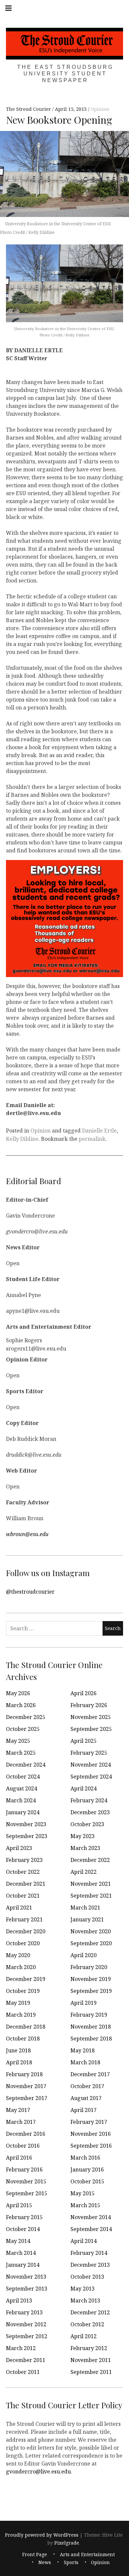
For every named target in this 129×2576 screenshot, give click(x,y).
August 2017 (86, 2098)
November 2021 (91, 1884)
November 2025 (91, 1717)
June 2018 (18, 2050)
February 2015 (24, 2217)
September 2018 (91, 2039)
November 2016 (91, 2134)
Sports (71, 2562)
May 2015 (83, 2193)
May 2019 (18, 2003)
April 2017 (84, 2110)
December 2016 (26, 2134)
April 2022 (84, 1872)
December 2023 (90, 1812)
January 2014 (23, 2265)
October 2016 (23, 2146)
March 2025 (21, 1753)
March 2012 (21, 2348)
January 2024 (23, 1812)
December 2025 (26, 1717)
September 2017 (27, 2098)
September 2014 (91, 2229)
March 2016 (85, 2158)
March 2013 (85, 2300)
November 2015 (26, 2181)
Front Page (35, 2554)
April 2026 (84, 1693)
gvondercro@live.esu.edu (38, 2471)
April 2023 (19, 1848)
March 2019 (21, 2015)
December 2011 (26, 2360)
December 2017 (90, 2074)
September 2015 (27, 2193)
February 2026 (89, 1705)
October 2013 (87, 2277)
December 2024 (26, 1765)
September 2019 (91, 1991)
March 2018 (85, 2062)
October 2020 (23, 1943)
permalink (92, 1139)
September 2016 (91, 2146)
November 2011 (91, 2360)
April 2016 (19, 2158)
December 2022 (90, 1860)
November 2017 (26, 2086)
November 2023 (26, 1824)
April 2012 (84, 2336)
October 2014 (23, 2229)
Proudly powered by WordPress (42, 2535)
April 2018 (19, 2062)
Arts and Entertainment (87, 2554)
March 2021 (85, 1908)
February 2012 (89, 2348)
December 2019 (26, 1979)
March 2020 (21, 1967)
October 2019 (23, 1991)
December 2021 (26, 1884)
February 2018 (24, 2074)
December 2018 (26, 2027)
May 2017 (18, 2110)
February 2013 (24, 2312)
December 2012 (90, 2312)
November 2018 (91, 2027)
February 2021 (24, 1919)
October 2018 (23, 2039)
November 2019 (91, 1979)
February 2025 (89, 1753)
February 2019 (89, 2015)
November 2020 (91, 1931)
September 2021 (91, 1896)
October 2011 (23, 2372)
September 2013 (27, 2289)
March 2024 (21, 1800)
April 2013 (19, 2300)
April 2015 (19, 2205)
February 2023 (24, 1860)
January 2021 (87, 1919)
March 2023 (85, 1848)
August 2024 (21, 1788)
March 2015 (85, 2205)
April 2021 (19, 1908)
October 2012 (87, 2324)
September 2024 (91, 1777)
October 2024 (23, 1777)
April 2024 (84, 1788)
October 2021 (23, 1896)
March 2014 (21, 2253)
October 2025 (23, 1729)
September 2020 (91, 1943)
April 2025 (84, 1741)
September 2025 (91, 1729)
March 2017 (21, 2122)
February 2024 (89, 1800)
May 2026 (18, 1693)
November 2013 (26, 2277)
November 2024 (91, 1765)
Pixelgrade (67, 2543)
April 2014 (84, 2241)
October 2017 (87, 2086)
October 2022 (23, 1872)
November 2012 (26, 2324)
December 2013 (90, 2265)
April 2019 (84, 2003)
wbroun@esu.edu (27, 1534)
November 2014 (91, 2217)
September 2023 (27, 1836)
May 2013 (83, 2289)
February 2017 (89, 2122)
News (45, 2562)
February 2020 (89, 1967)
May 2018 (83, 2050)
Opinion (100, 109)
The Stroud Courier (29, 109)
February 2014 (89, 2253)
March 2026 (21, 1705)
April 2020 (84, 1955)
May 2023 (83, 1836)
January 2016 (87, 2169)
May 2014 (18, 2241)
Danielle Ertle (99, 1131)
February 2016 (24, 2169)
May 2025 (18, 1741)
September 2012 (27, 2336)
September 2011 (91, 2372)
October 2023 (87, 1824)
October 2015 (87, 2181)
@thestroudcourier (30, 1592)
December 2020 (26, 1931)
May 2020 (18, 1955)
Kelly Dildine (22, 1139)
